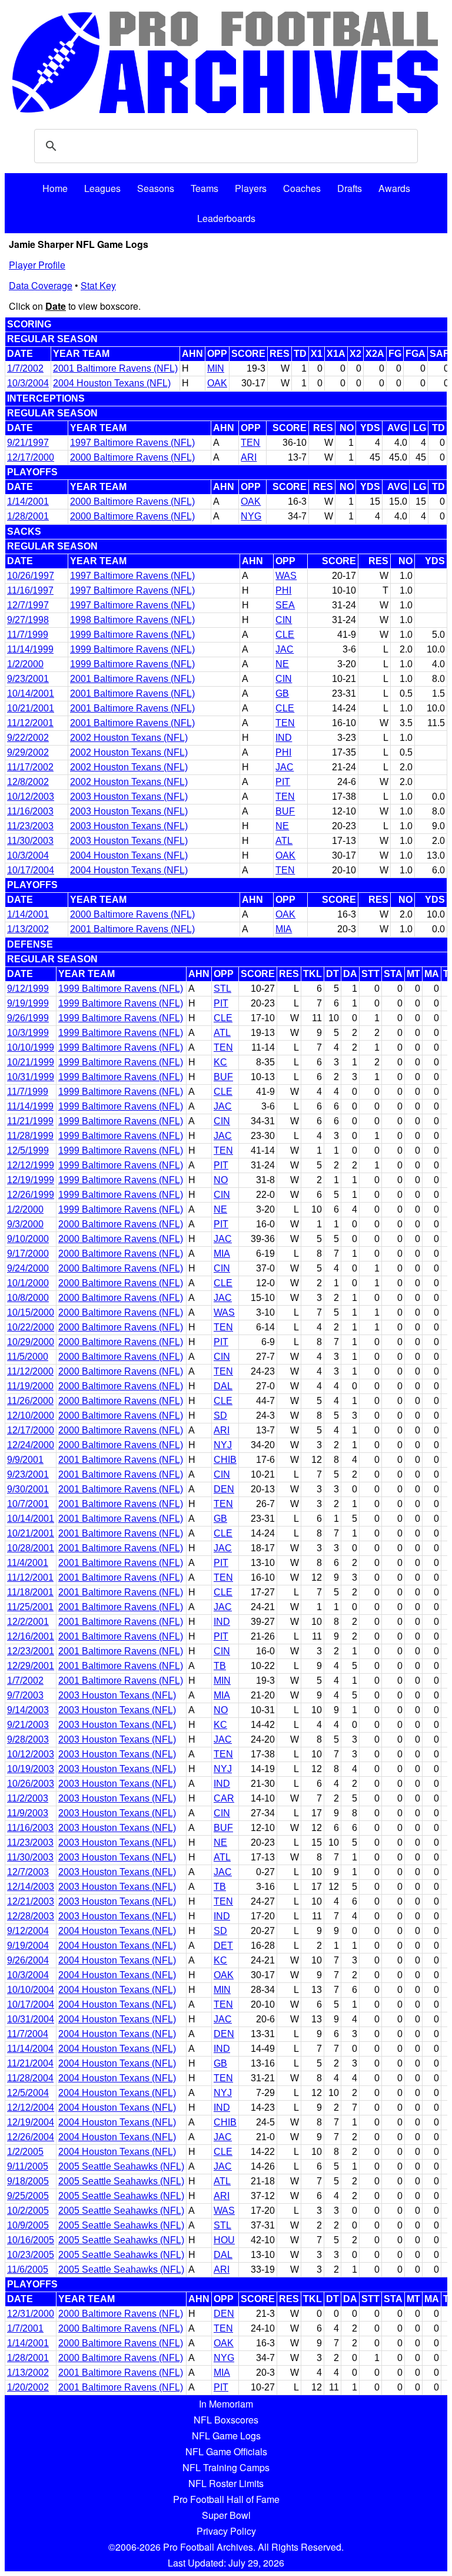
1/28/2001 (28, 516)
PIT (283, 782)
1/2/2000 (25, 664)
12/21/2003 (31, 1901)
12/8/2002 (28, 782)
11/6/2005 (28, 2269)
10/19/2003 (31, 1769)
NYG (251, 516)
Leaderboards (226, 218)
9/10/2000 (28, 1239)
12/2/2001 (28, 1622)
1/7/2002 (25, 368)
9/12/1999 (28, 989)
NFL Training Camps (226, 2467)
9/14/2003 (28, 1710)
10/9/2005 (28, 2225)
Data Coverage (41, 285)
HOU (224, 2240)
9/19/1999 (28, 1003)
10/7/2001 (28, 1504)
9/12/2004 (28, 1931)
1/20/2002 (28, 2387)
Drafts (350, 188)
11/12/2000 (30, 1371)
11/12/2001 (30, 723)
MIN (216, 368)
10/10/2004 (31, 1990)
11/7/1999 (28, 635)
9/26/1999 (28, 1018)
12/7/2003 (28, 1872)
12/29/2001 (31, 1666)
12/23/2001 (31, 1651)
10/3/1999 (28, 1033)
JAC (285, 649)
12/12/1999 (31, 1165)
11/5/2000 (28, 1357)
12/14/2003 (31, 1887)
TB (220, 1666)
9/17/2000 (28, 1254)
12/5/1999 (28, 1150)
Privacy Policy (226, 2531)
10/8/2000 (28, 1298)
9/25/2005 (28, 2196)
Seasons (156, 188)
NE (282, 664)
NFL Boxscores (226, 2420)
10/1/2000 (28, 1283)
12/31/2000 (31, 2314)
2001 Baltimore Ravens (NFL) (115, 368)
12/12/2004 (31, 2108)
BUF (285, 811)
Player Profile (37, 265)
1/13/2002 (28, 929)
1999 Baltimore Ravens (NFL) (132, 635)
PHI (283, 590)
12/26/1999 (31, 1195)
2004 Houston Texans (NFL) (112, 383)
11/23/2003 (30, 826)
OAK (217, 383)
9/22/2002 (28, 738)
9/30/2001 (28, 1489)
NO (221, 1180)
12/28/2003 (31, 1916)
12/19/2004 (31, 2122)
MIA (284, 929)
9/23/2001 (28, 679)
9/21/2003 (28, 1725)
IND (284, 738)
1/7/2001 (25, 2328)
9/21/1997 (28, 443)
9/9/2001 (25, 1460)
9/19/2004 (28, 1946)
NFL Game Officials (226, 2451)
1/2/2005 (25, 2152)
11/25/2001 (30, 1607)
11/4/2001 (28, 1563)
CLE (285, 635)
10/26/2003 (31, 1784)
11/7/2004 (28, 2034)
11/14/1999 (30, 649)
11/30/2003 (30, 841)
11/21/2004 (30, 2063)
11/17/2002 (30, 767)
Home (55, 188)
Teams (205, 188)
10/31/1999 (31, 1077)
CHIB (225, 1460)
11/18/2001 (30, 1592)
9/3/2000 (25, 1224)
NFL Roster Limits (226, 2483)
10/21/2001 (31, 708)
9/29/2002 (28, 752)
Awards (394, 188)
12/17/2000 (31, 457)
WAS (286, 576)
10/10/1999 (31, 1047)
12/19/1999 (31, 1180)
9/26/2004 (28, 1960)
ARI (249, 457)
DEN (224, 1489)
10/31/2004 (31, 2019)
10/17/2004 (31, 870)
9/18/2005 (28, 2181)
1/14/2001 (28, 501)
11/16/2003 (30, 811)
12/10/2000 (31, 1416)
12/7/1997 (28, 605)
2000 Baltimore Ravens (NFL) (132, 457)
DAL (223, 1386)
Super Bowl (226, 2515)
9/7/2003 (25, 1695)
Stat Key (98, 285)
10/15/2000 (31, 1312)
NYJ (223, 1445)
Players (251, 188)
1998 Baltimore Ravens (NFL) (132, 620)
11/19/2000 (30, 1386)
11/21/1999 (30, 1121)
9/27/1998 (28, 620)
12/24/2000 (31, 1445)
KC (220, 1062)
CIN (284, 620)
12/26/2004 (31, 2137)
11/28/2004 (30, 2078)
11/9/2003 (28, 1813)
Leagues (102, 188)
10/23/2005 (31, 2255)
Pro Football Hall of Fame (226, 2499)
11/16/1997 (30, 590)
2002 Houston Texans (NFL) (129, 738)
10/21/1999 (31, 1062)
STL (222, 989)
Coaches (302, 188)
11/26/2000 (30, 1401)
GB (282, 693)
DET (223, 1946)
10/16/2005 (31, 2240)
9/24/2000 (28, 1268)
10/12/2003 (31, 797)
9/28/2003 (28, 1739)
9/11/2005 (28, 2166)
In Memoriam (226, 2404)
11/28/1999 (30, 1136)
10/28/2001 (31, 1548)
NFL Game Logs (226, 2436)
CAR (224, 1798)
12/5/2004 (28, 2093)
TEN (250, 443)
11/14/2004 (30, 2049)
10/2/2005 (28, 2211)
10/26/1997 (31, 576)
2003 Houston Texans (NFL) (129, 797)
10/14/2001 (31, 693)
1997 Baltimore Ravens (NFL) (132, 443)
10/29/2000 (31, 1342)
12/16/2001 (31, 1636)
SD (220, 1416)
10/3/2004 (28, 383)
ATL (284, 841)
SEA (285, 605)
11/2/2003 (28, 1798)
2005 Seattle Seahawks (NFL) (121, 2166)
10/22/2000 (31, 1327)
